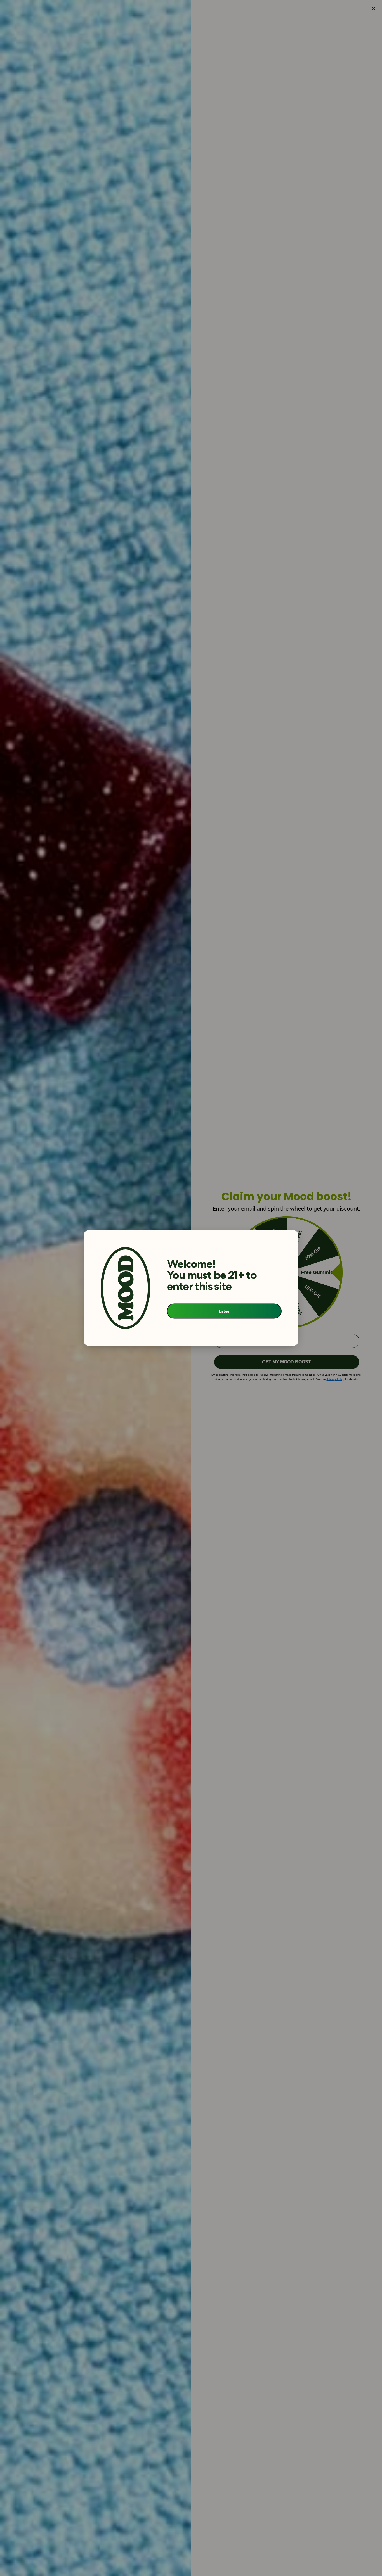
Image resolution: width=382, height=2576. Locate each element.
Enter (224, 1311)
